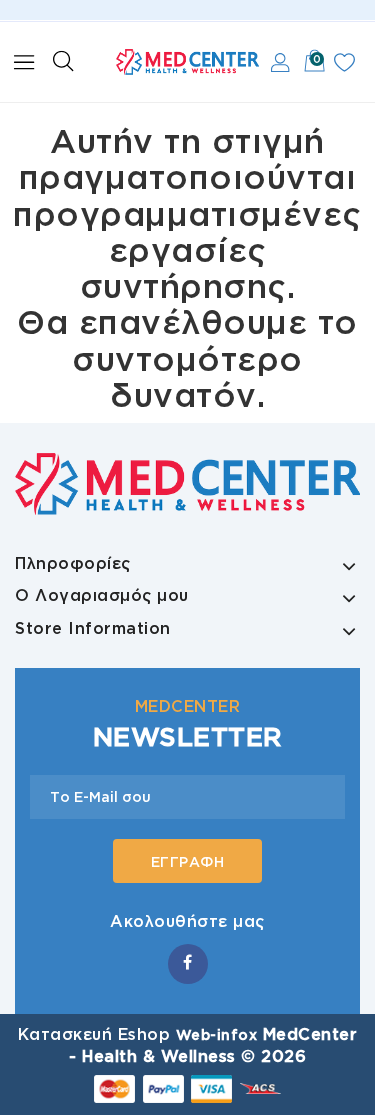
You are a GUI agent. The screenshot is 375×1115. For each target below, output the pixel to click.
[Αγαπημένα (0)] (344, 62)
